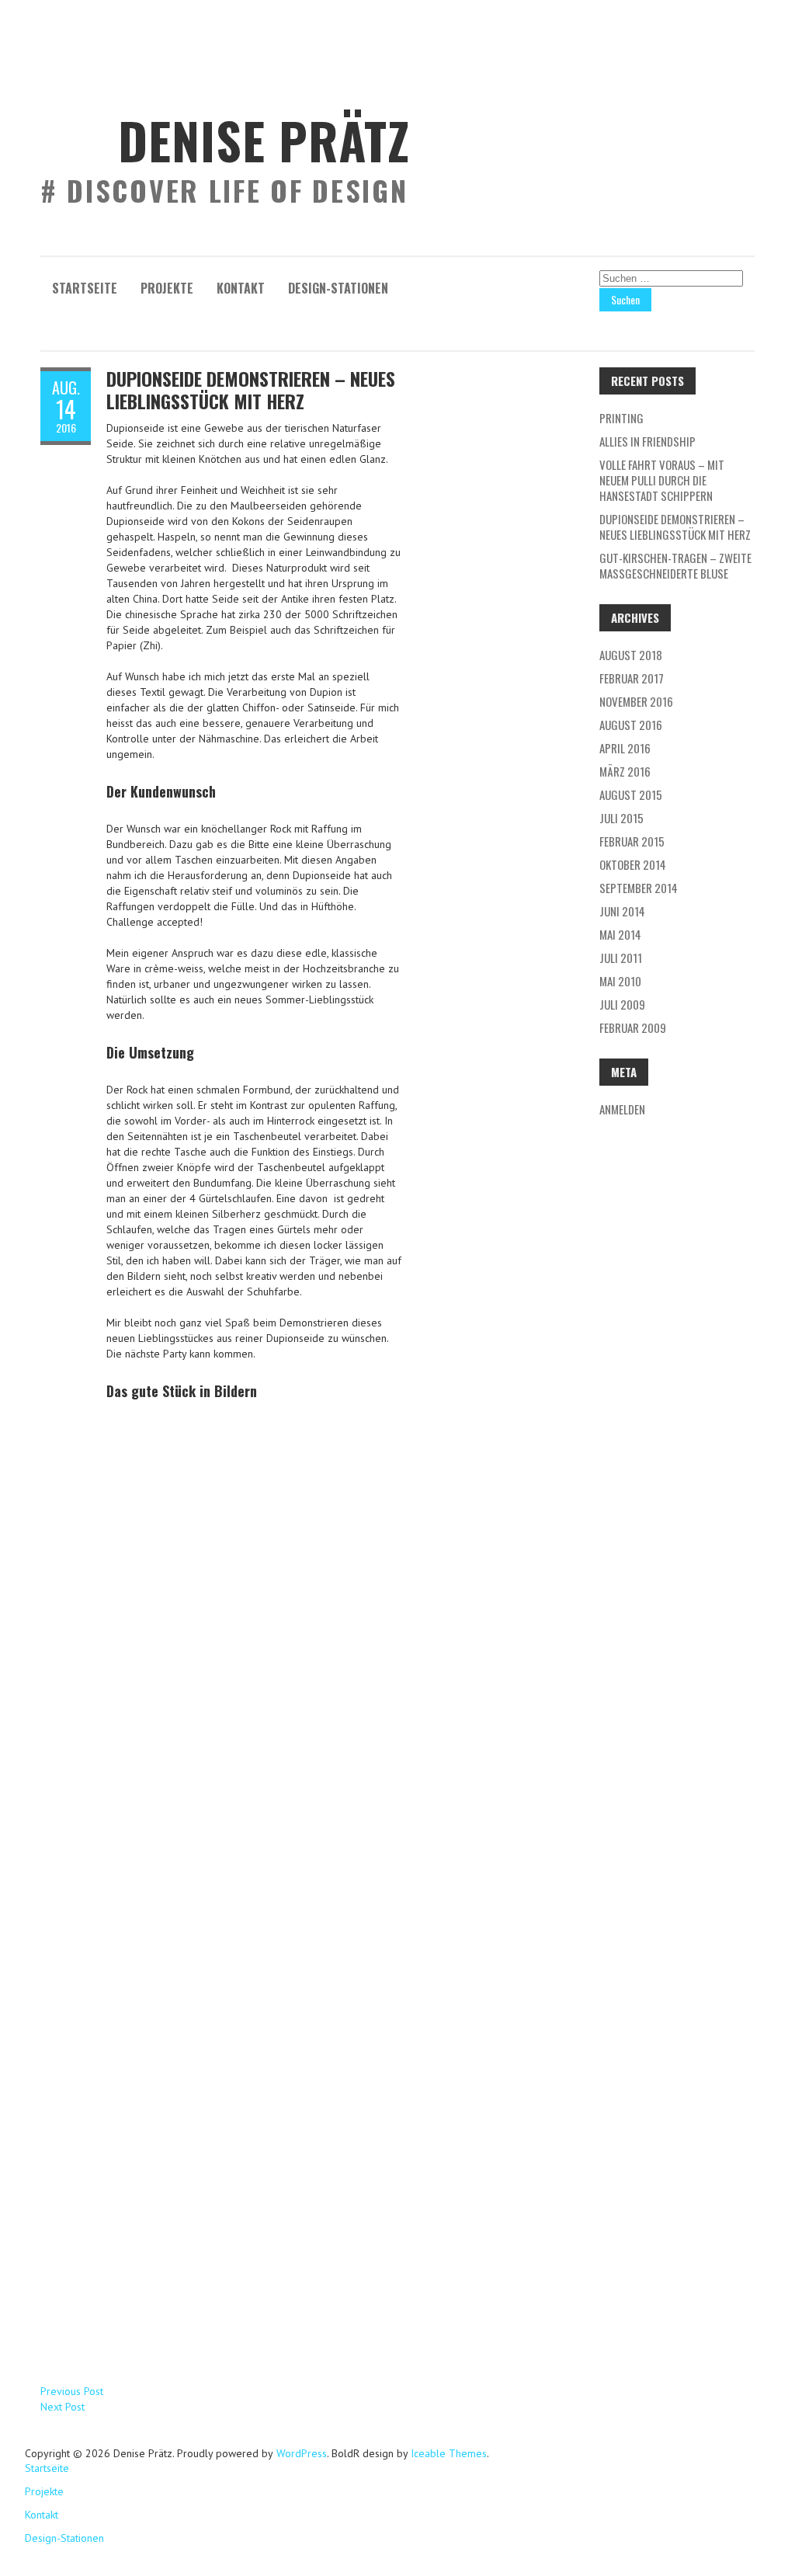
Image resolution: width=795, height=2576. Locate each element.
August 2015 (631, 794)
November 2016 (636, 701)
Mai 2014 (620, 934)
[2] (254, 1882)
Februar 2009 (633, 1027)
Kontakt (241, 288)
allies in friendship (647, 441)
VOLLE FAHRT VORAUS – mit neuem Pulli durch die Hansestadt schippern (662, 480)
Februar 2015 (632, 841)
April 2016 (625, 748)
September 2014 (639, 888)
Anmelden (622, 1109)
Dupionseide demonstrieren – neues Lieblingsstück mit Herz (251, 389)
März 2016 (625, 771)
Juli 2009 (622, 1004)
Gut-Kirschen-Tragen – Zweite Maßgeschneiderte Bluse (675, 565)
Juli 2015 (621, 818)
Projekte (167, 288)
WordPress (300, 2453)
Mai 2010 (620, 981)
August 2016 (631, 725)
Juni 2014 (622, 911)
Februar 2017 (632, 678)
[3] (254, 2193)
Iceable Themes (449, 2453)
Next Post (62, 2407)
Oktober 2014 (633, 864)
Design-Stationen (338, 288)
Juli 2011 (621, 958)
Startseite (85, 288)
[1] (254, 1572)
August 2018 (631, 655)
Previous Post (72, 2391)
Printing (621, 418)
